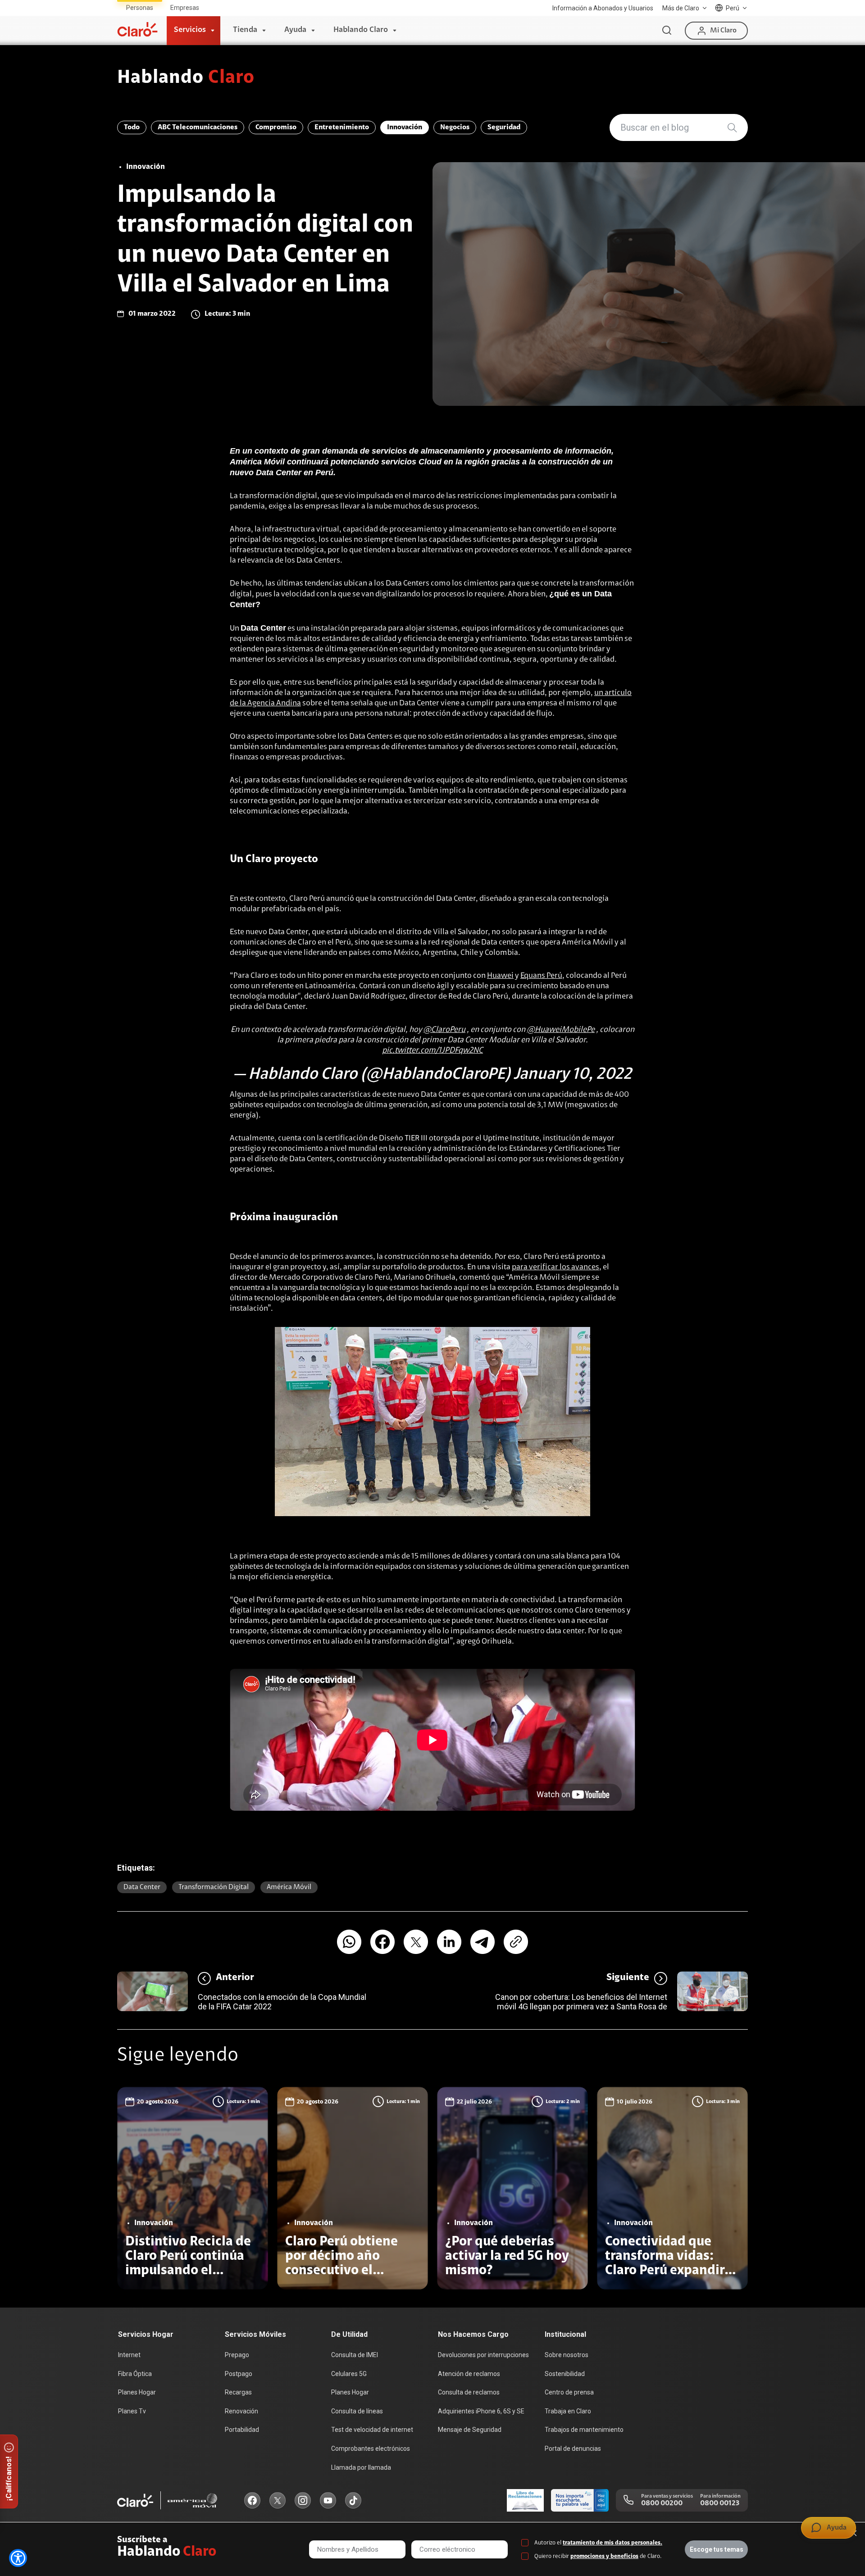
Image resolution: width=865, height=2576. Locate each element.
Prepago (237, 2355)
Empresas (185, 8)
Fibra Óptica (135, 2374)
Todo (132, 127)
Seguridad (504, 127)
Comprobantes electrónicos (371, 2449)
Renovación (241, 2411)
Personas (140, 8)
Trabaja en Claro (568, 2411)
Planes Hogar (137, 2392)
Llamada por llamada (361, 2467)
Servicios (190, 30)
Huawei (500, 976)
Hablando (186, 78)
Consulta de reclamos (469, 2392)
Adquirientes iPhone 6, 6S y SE (481, 2411)
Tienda (245, 30)
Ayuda (295, 30)
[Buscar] (667, 31)
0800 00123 (720, 2503)
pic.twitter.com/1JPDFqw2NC (432, 1051)
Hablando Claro (361, 30)
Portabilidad (242, 2430)
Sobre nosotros (567, 2355)
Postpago (239, 2374)
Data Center (142, 1887)
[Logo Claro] (137, 29)
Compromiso (276, 127)
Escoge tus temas (717, 2549)
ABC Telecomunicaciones (198, 127)
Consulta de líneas (357, 2411)
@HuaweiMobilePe (561, 1030)
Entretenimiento (342, 127)
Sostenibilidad (565, 2374)
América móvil (289, 1887)
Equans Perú (541, 976)
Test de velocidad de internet (372, 2430)
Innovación (405, 127)
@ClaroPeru (444, 1030)
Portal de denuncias (573, 2449)
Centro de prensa (569, 2392)
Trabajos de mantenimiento (584, 2430)
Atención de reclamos (469, 2374)
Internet (129, 2355)
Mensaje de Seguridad (470, 2430)
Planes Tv (132, 2411)
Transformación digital (214, 1887)
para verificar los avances (555, 1268)
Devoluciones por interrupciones (483, 2355)
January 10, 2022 (573, 1075)
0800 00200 (662, 2503)
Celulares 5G (349, 2374)
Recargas (238, 2392)
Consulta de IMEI (355, 2355)
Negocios (455, 127)
